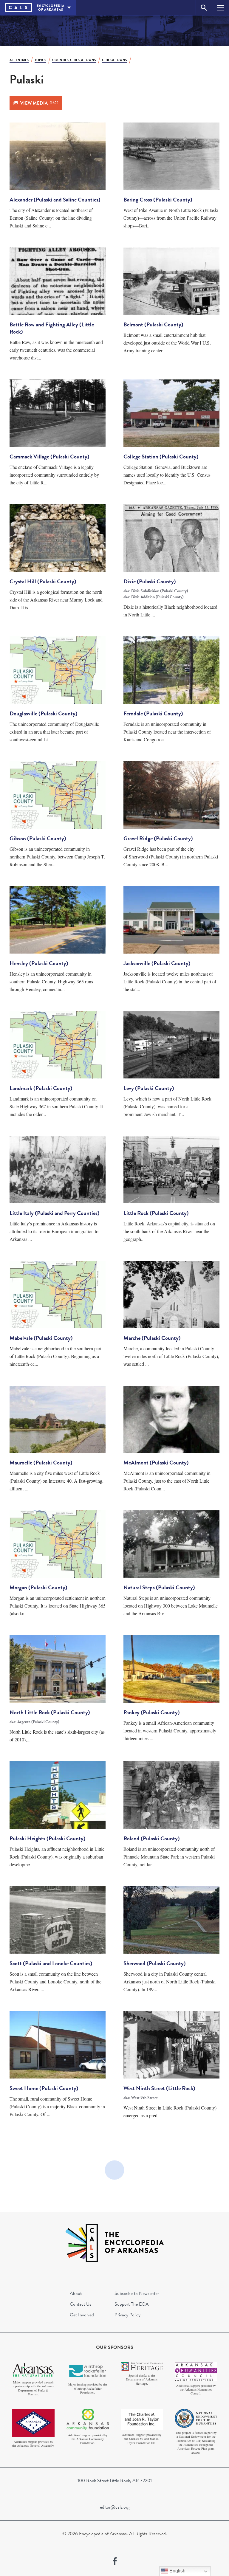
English (177, 2571)
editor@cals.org (115, 2507)
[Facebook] (115, 2561)
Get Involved (82, 2315)
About (76, 2293)
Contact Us (81, 2304)
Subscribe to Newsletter (137, 2293)
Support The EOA (132, 2304)
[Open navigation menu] (221, 8)
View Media (39, 103)
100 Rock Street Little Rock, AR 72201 (115, 2481)
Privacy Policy (127, 2315)
